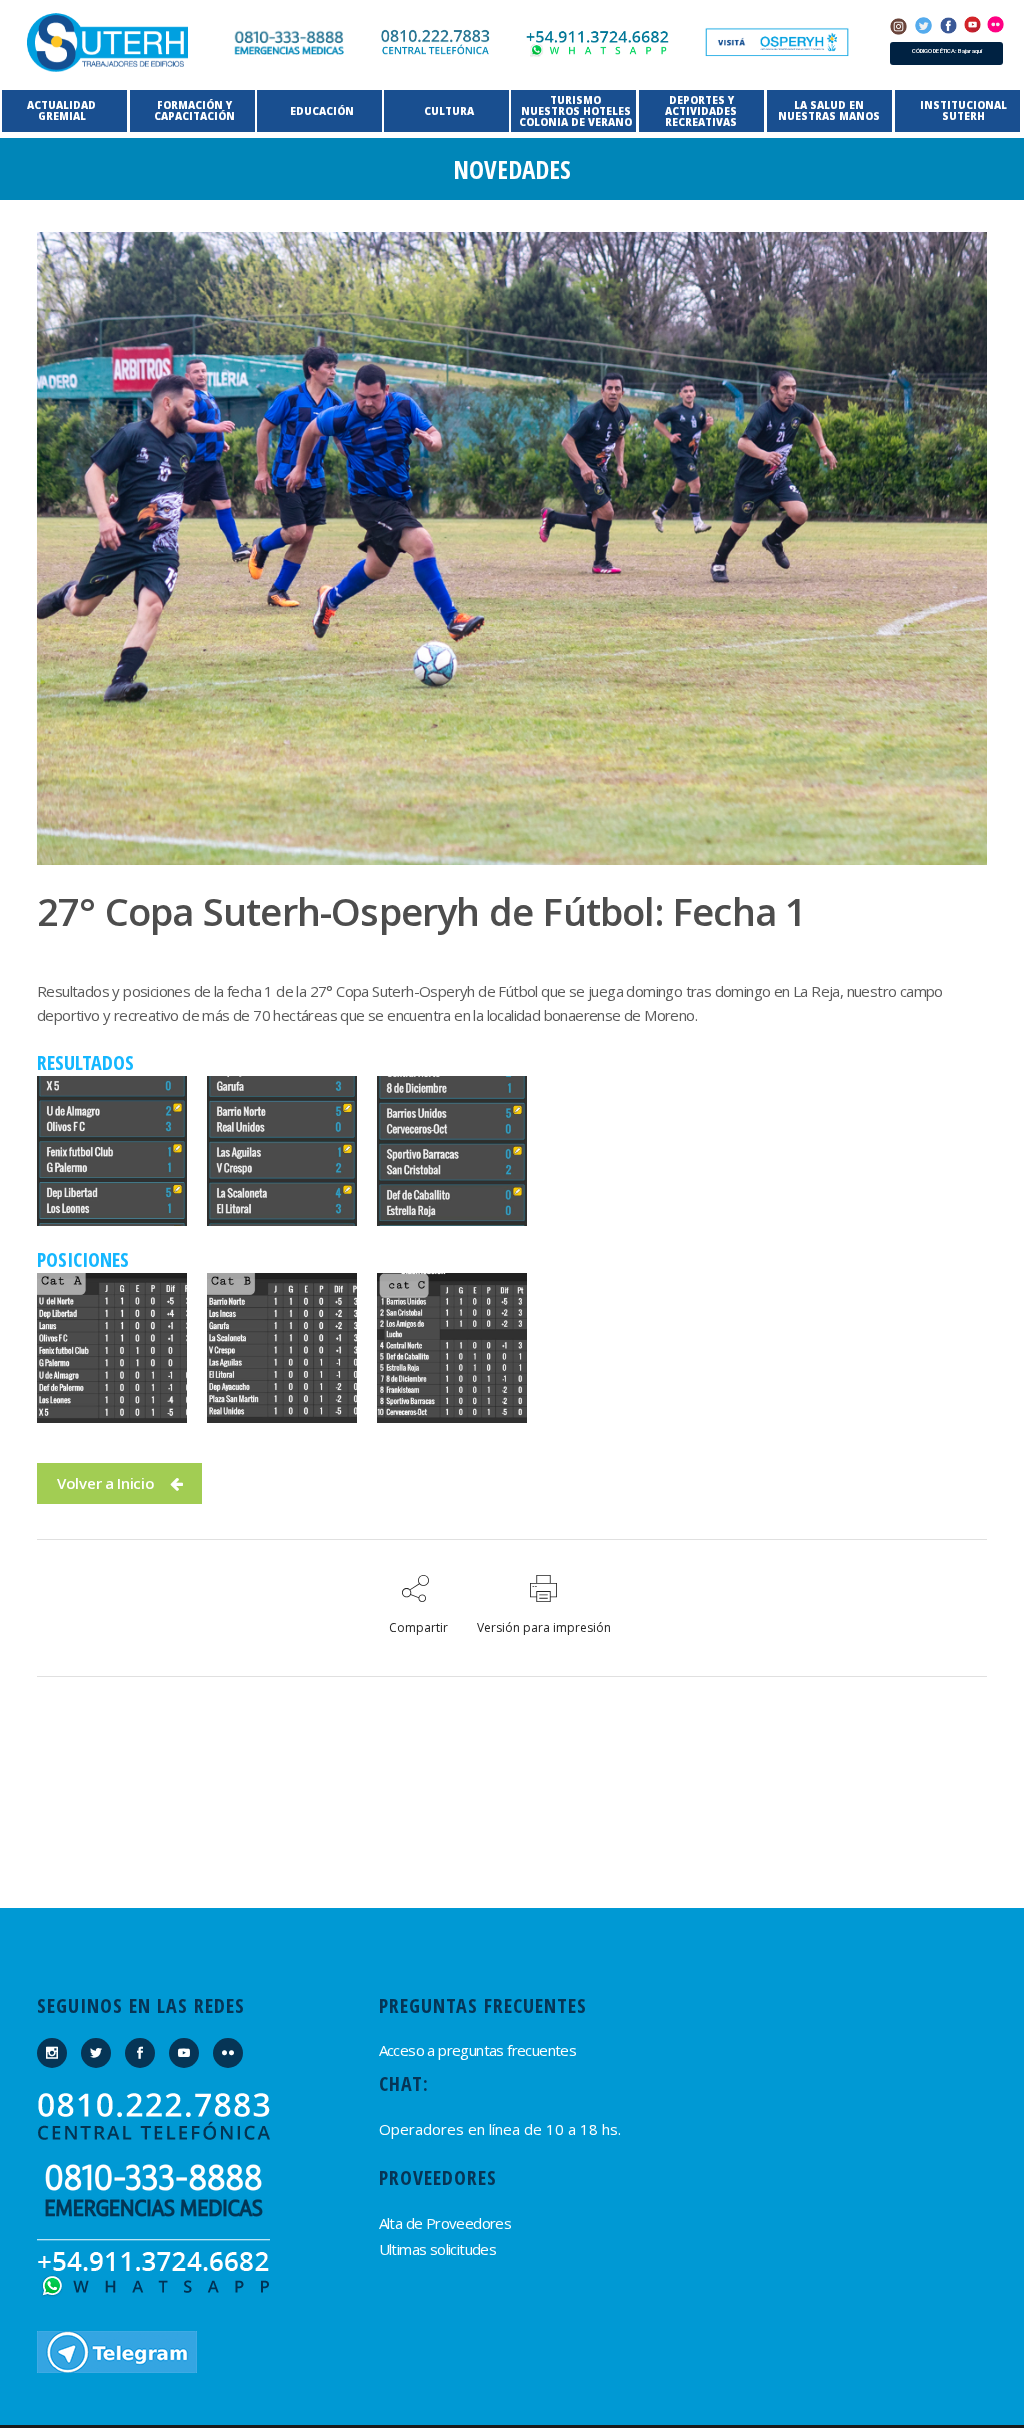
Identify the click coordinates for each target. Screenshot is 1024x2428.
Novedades (512, 169)
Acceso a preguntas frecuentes (478, 2050)
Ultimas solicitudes (438, 2249)
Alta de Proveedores (445, 2223)
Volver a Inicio (106, 1483)
